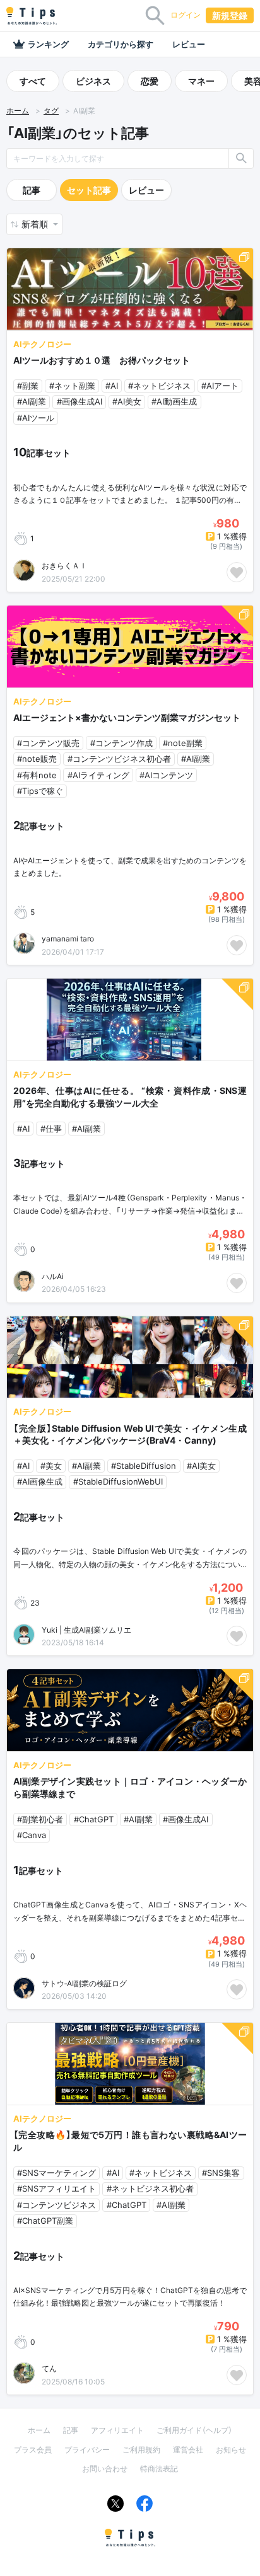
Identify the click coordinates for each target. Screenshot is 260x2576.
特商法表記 (159, 2469)
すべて (33, 81)
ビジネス (93, 81)
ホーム (18, 111)
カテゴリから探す (121, 44)
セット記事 (89, 190)
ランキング (48, 44)
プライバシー (87, 2450)
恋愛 (150, 81)
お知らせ (231, 2450)
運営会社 (188, 2450)
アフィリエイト (117, 2430)
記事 (32, 190)
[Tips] (32, 16)
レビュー (189, 44)
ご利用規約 (141, 2450)
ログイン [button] (186, 15)
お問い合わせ (105, 2469)
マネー (201, 81)
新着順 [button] (36, 224)
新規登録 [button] (230, 15)
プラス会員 (33, 2450)
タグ (51, 111)
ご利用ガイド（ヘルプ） (194, 2430)
